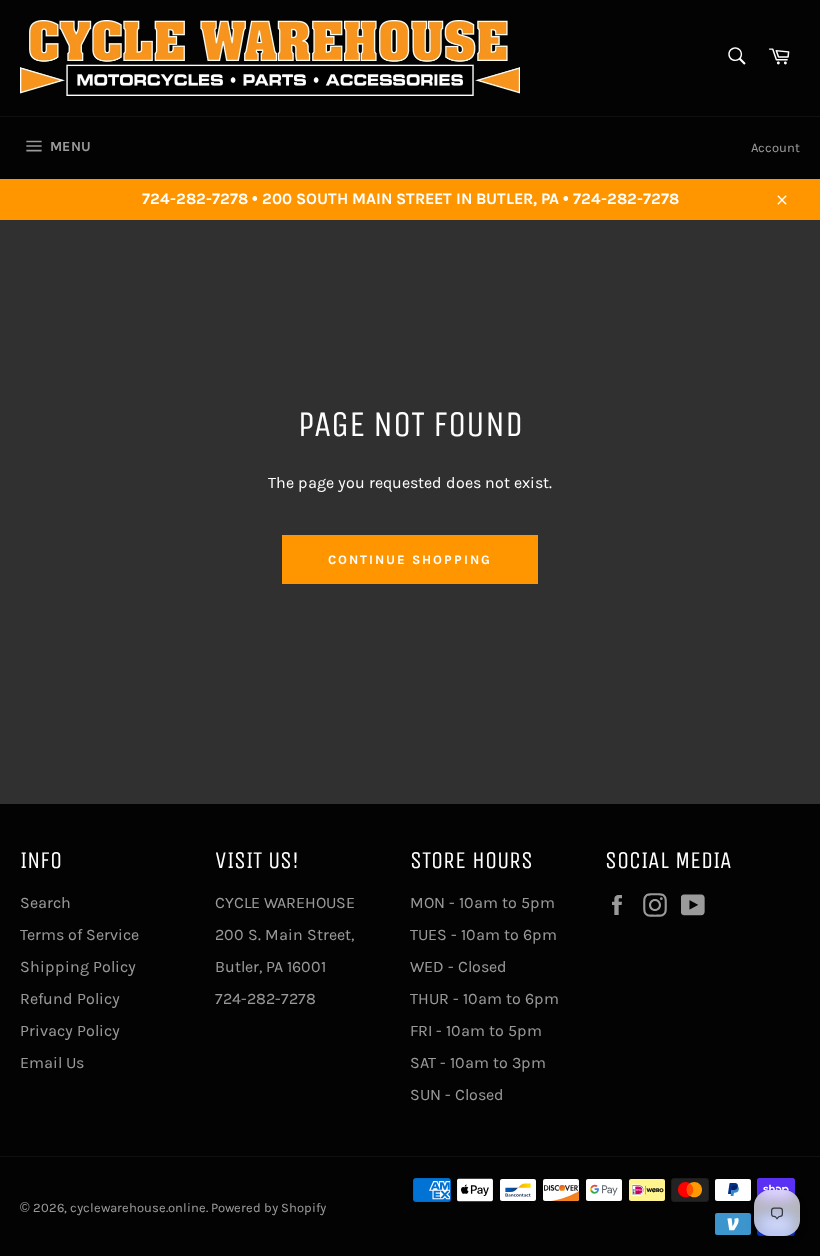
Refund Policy (70, 998)
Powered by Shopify (268, 1207)
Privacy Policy (70, 1030)
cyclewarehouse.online (138, 1207)
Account (775, 147)
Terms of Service (79, 934)
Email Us (52, 1062)
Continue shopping (409, 559)
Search (45, 902)
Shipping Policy (78, 966)
